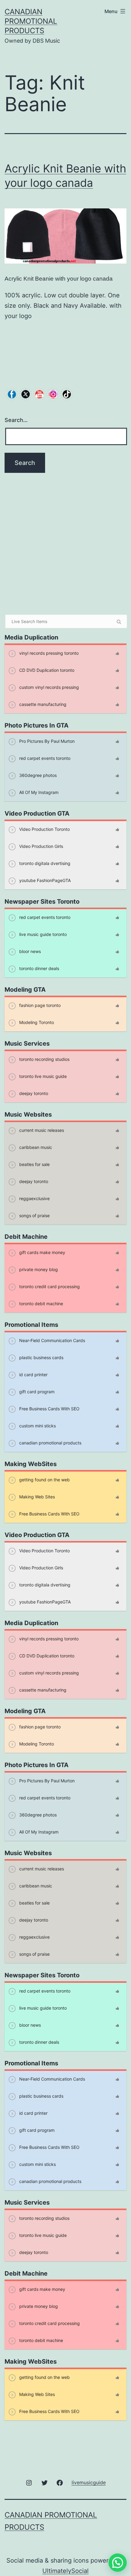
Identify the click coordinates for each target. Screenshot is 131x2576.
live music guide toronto (42, 934)
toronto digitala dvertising (44, 863)
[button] (118, 2563)
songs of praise (34, 1215)
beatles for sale (34, 1164)
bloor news (29, 951)
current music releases (41, 1130)
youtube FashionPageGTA (44, 880)
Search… (16, 420)
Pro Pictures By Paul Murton (46, 741)
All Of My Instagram (38, 792)
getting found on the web (44, 1480)
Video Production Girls (41, 846)
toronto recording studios (44, 1059)
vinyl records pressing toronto (48, 653)
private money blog (38, 1269)
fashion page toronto (39, 1005)
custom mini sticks (37, 1426)
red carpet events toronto (44, 758)
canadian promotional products (31, 21)
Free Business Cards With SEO (49, 1409)
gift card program (36, 1392)
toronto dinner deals (39, 968)
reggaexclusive (34, 1198)
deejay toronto (33, 1093)
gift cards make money (42, 1252)
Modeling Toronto (36, 1022)
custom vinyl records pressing (48, 687)
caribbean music (35, 1147)
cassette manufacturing (42, 704)
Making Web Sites (36, 1497)
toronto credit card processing (49, 1286)
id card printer (33, 1375)
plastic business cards (41, 1357)
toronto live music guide (42, 1076)
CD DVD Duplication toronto (46, 670)
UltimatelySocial (65, 2571)
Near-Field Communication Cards (51, 1340)
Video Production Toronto (44, 829)
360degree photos (37, 775)
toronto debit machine (41, 1304)
